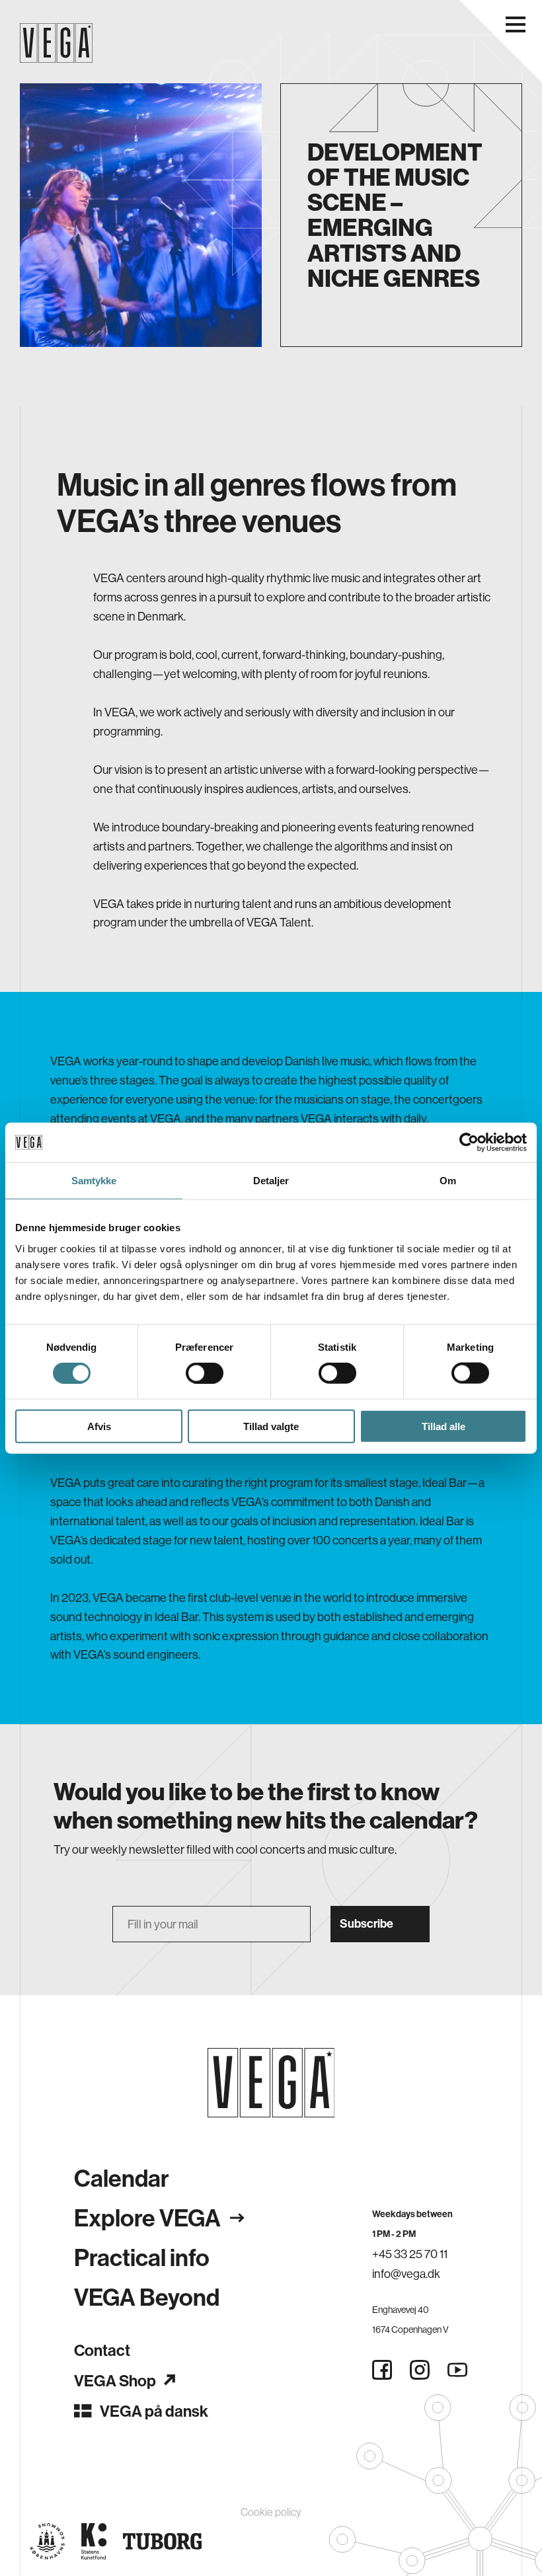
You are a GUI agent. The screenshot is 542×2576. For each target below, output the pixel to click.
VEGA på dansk (154, 2411)
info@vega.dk (406, 2274)
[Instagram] (420, 2370)
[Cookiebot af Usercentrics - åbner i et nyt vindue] (469, 1143)
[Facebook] (382, 2370)
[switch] (205, 1373)
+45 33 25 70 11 (410, 2254)
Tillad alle (444, 1426)
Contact (102, 2350)
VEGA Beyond (147, 2297)
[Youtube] (457, 2370)
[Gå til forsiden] (271, 2083)
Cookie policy (271, 2512)
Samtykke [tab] (94, 1181)
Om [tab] (448, 1181)
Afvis (99, 1426)
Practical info (142, 2257)
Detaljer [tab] (271, 1181)
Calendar (122, 2178)
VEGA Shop (115, 2380)
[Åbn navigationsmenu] (516, 24)
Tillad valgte (271, 1426)
